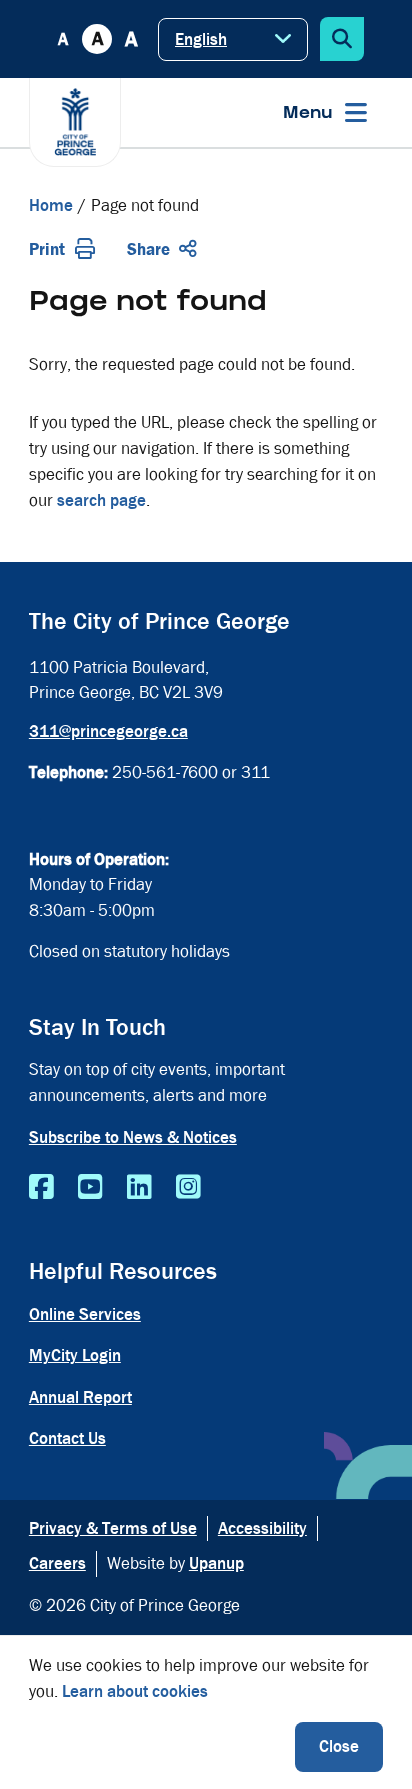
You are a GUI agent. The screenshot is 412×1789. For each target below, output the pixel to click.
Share (148, 249)
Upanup (216, 1563)
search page (101, 500)
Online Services (85, 1314)
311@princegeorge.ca (108, 731)
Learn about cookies (135, 1691)
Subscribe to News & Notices (133, 1137)
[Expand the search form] (342, 39)
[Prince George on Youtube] (90, 1188)
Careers (57, 1563)
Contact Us (67, 1438)
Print (47, 249)
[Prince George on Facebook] (41, 1188)
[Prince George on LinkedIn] (139, 1188)
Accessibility (262, 1528)
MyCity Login (75, 1355)
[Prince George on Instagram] (188, 1188)
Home (51, 205)
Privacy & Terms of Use (113, 1528)
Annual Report (80, 1397)
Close (339, 1746)
